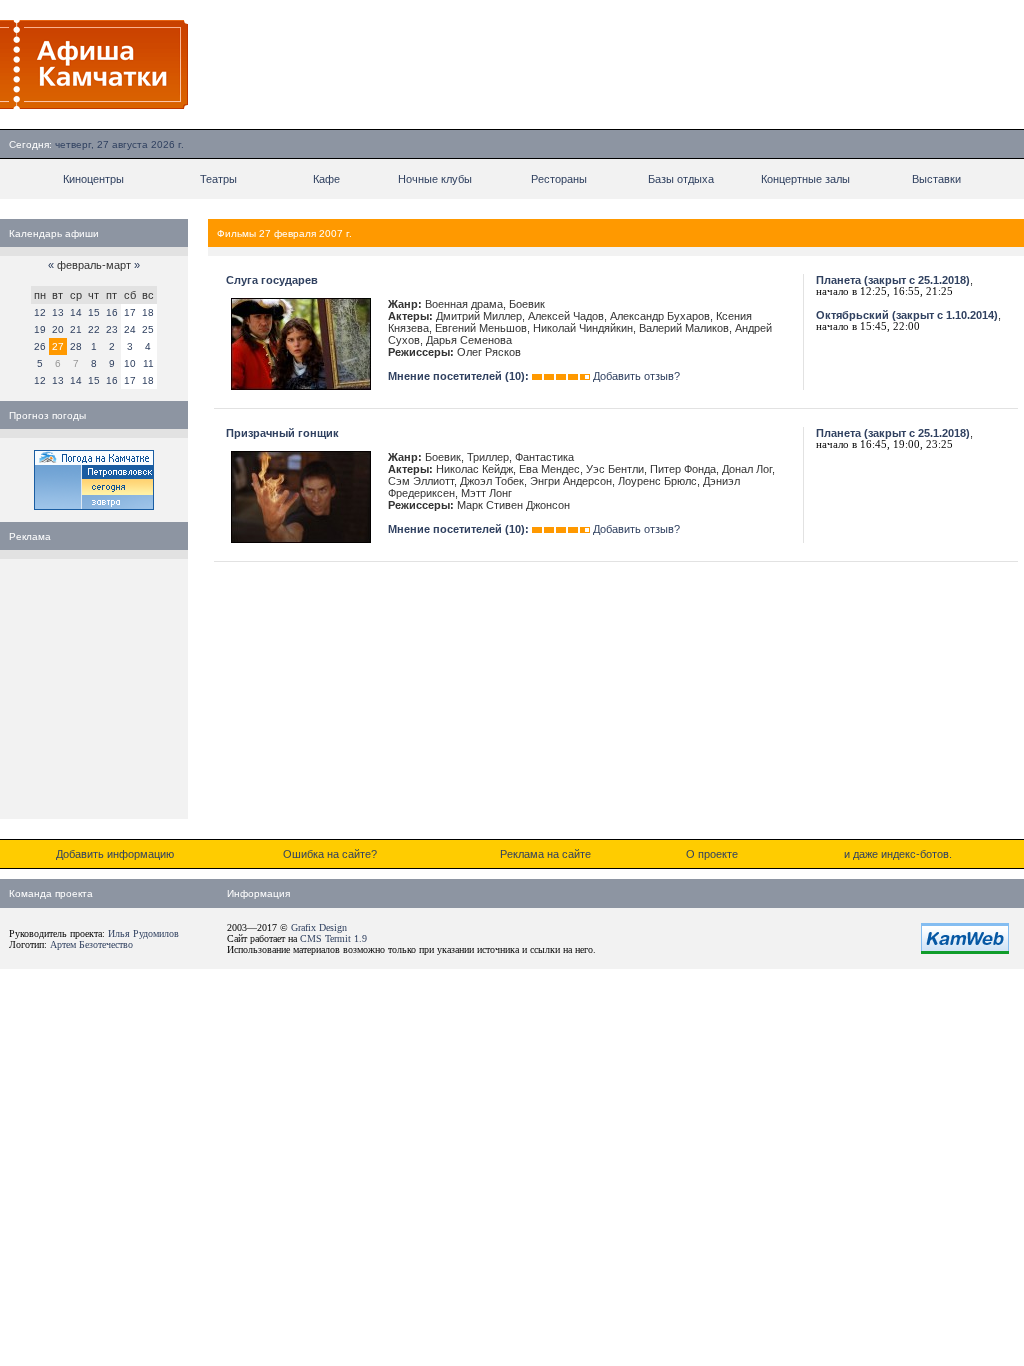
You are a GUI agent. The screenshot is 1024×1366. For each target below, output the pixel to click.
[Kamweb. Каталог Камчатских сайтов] (965, 950)
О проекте (712, 854)
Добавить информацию (115, 854)
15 (94, 312)
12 (40, 312)
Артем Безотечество (91, 944)
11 (148, 363)
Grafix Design (319, 927)
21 (76, 329)
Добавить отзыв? (636, 376)
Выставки (936, 179)
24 (130, 329)
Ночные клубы (435, 179)
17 (130, 312)
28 (76, 346)
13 (58, 312)
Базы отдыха (681, 179)
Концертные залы (805, 179)
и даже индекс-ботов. (898, 854)
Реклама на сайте (545, 854)
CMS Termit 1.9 (333, 938)
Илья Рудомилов (143, 933)
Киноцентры (93, 179)
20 (58, 329)
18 (148, 312)
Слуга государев (272, 280)
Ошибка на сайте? (330, 854)
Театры (218, 179)
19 (40, 329)
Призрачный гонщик (282, 433)
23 (112, 329)
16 (112, 312)
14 (76, 312)
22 (94, 329)
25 (148, 329)
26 (40, 346)
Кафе (326, 179)
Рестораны (559, 179)
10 (130, 363)
